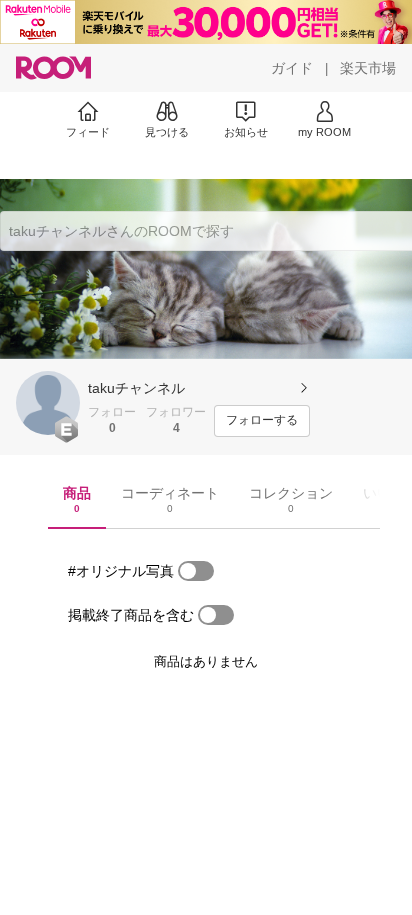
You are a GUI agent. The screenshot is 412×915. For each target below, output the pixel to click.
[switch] (196, 571)
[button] (48, 403)
